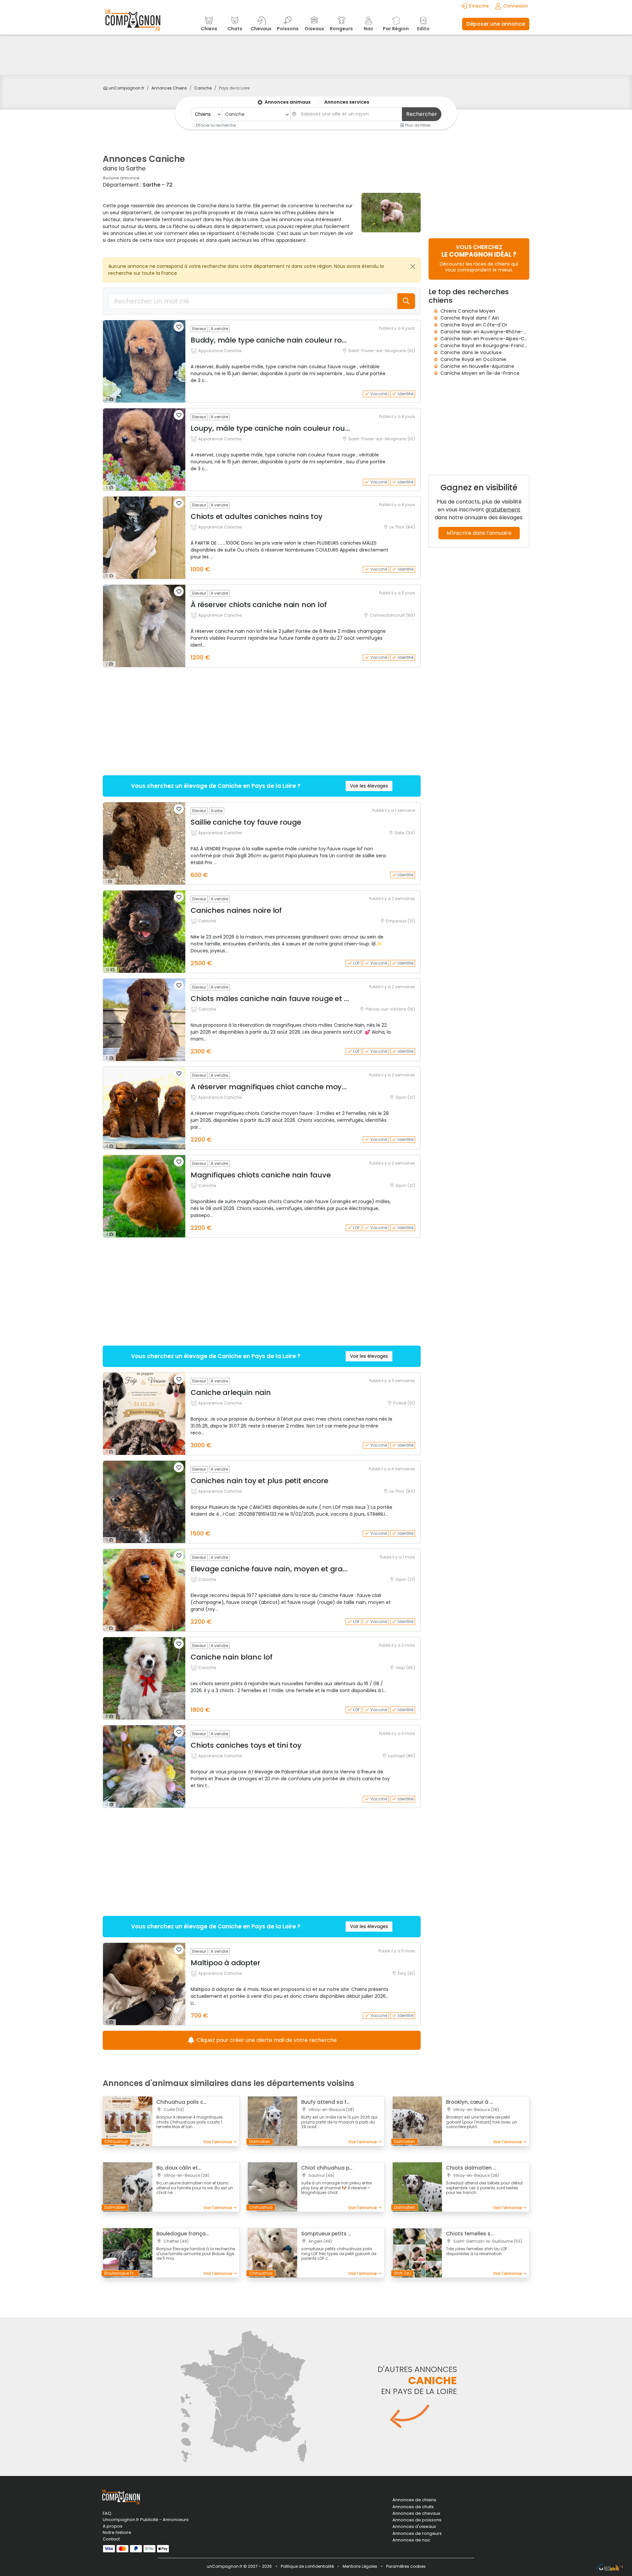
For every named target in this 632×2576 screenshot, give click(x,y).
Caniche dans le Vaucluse (471, 352)
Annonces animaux (288, 102)
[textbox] (350, 114)
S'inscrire (479, 6)
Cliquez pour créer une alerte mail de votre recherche (266, 2040)
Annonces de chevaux (416, 2513)
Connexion (516, 6)
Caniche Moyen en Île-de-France (480, 373)
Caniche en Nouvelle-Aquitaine (477, 366)
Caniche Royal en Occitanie (473, 359)
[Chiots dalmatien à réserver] (417, 2187)
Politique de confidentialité (307, 2566)
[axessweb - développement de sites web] (609, 2567)
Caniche (203, 88)
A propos (113, 2526)
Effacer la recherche (216, 125)
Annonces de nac (411, 2540)
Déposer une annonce (496, 24)
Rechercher (422, 114)
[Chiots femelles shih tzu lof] (417, 2253)
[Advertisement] (316, 55)
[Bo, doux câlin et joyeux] (128, 2187)
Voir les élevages (369, 786)
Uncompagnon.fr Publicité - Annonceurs (146, 2520)
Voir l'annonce (218, 2142)
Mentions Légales (360, 2566)
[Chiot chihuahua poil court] (273, 2187)
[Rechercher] (406, 301)
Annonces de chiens (414, 2500)
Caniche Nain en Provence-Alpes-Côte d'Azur (494, 339)
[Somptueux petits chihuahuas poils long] (273, 2253)
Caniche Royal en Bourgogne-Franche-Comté (495, 346)
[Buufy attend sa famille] (273, 2121)
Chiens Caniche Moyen (468, 311)
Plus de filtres (418, 125)
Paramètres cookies (406, 2566)
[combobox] (256, 114)
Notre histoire (117, 2532)
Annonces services (347, 102)
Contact (111, 2539)
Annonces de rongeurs (417, 2534)
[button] (179, 327)
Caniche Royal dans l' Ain (470, 318)
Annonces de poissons (417, 2520)
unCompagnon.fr (126, 88)
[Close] (413, 267)
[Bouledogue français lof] (128, 2253)
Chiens (169, 88)
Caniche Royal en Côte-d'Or (474, 325)
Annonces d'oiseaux (414, 2527)
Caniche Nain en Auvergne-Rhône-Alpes (488, 332)
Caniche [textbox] (235, 114)
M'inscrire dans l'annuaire (479, 533)
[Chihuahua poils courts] (128, 2121)
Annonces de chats (413, 2507)
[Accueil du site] (132, 24)
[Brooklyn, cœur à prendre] (417, 2121)
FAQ (107, 2513)
